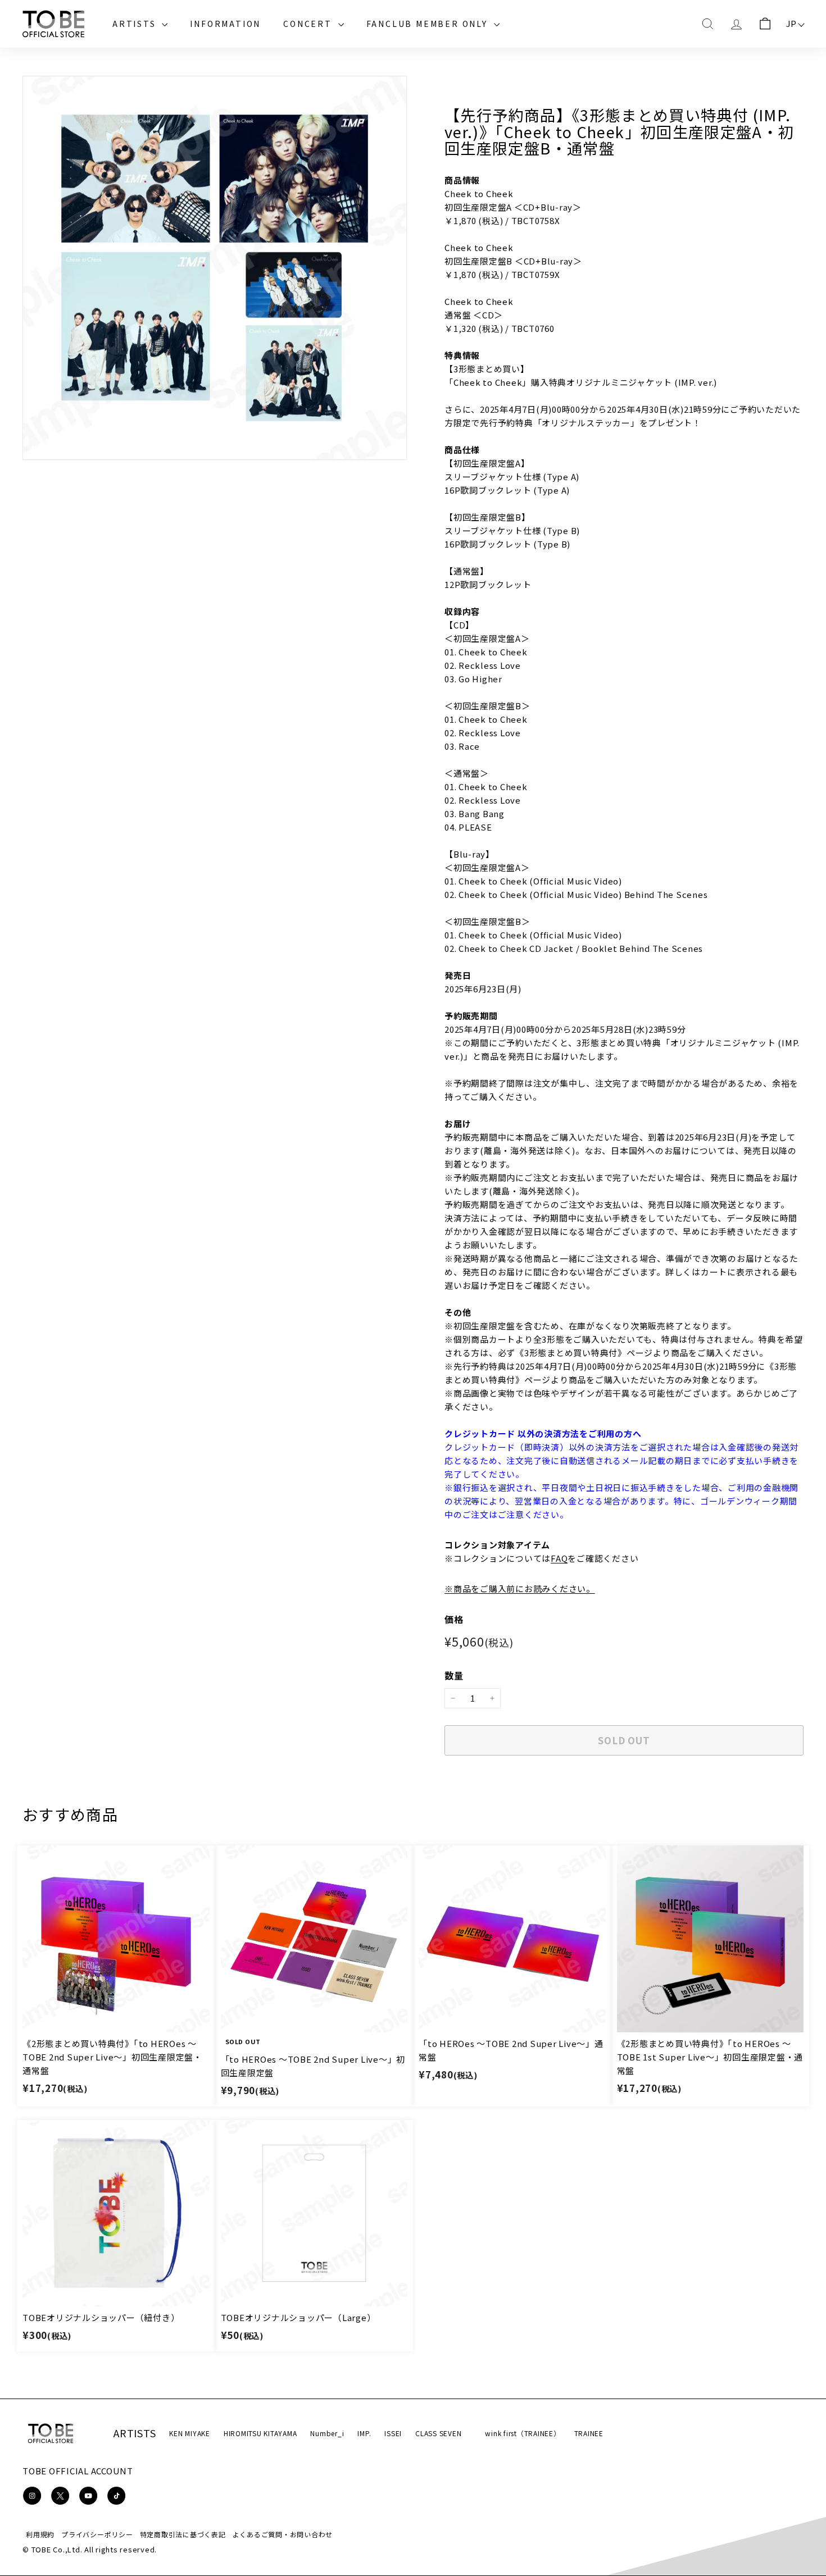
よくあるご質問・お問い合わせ (283, 2534)
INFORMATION (225, 24)
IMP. (364, 2433)
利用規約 (40, 2534)
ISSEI (393, 2433)
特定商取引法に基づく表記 (183, 2534)
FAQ (559, 1558)
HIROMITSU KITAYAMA (260, 2433)
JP (792, 23)
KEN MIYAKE (190, 2433)
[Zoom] (215, 268)
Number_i (327, 2433)
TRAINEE (589, 2433)
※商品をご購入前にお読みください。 (520, 1588)
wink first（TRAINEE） (523, 2433)
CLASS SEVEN (438, 2433)
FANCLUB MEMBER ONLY (429, 24)
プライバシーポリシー (97, 2534)
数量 (454, 1675)
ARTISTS (136, 24)
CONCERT (309, 24)
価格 (454, 1619)
